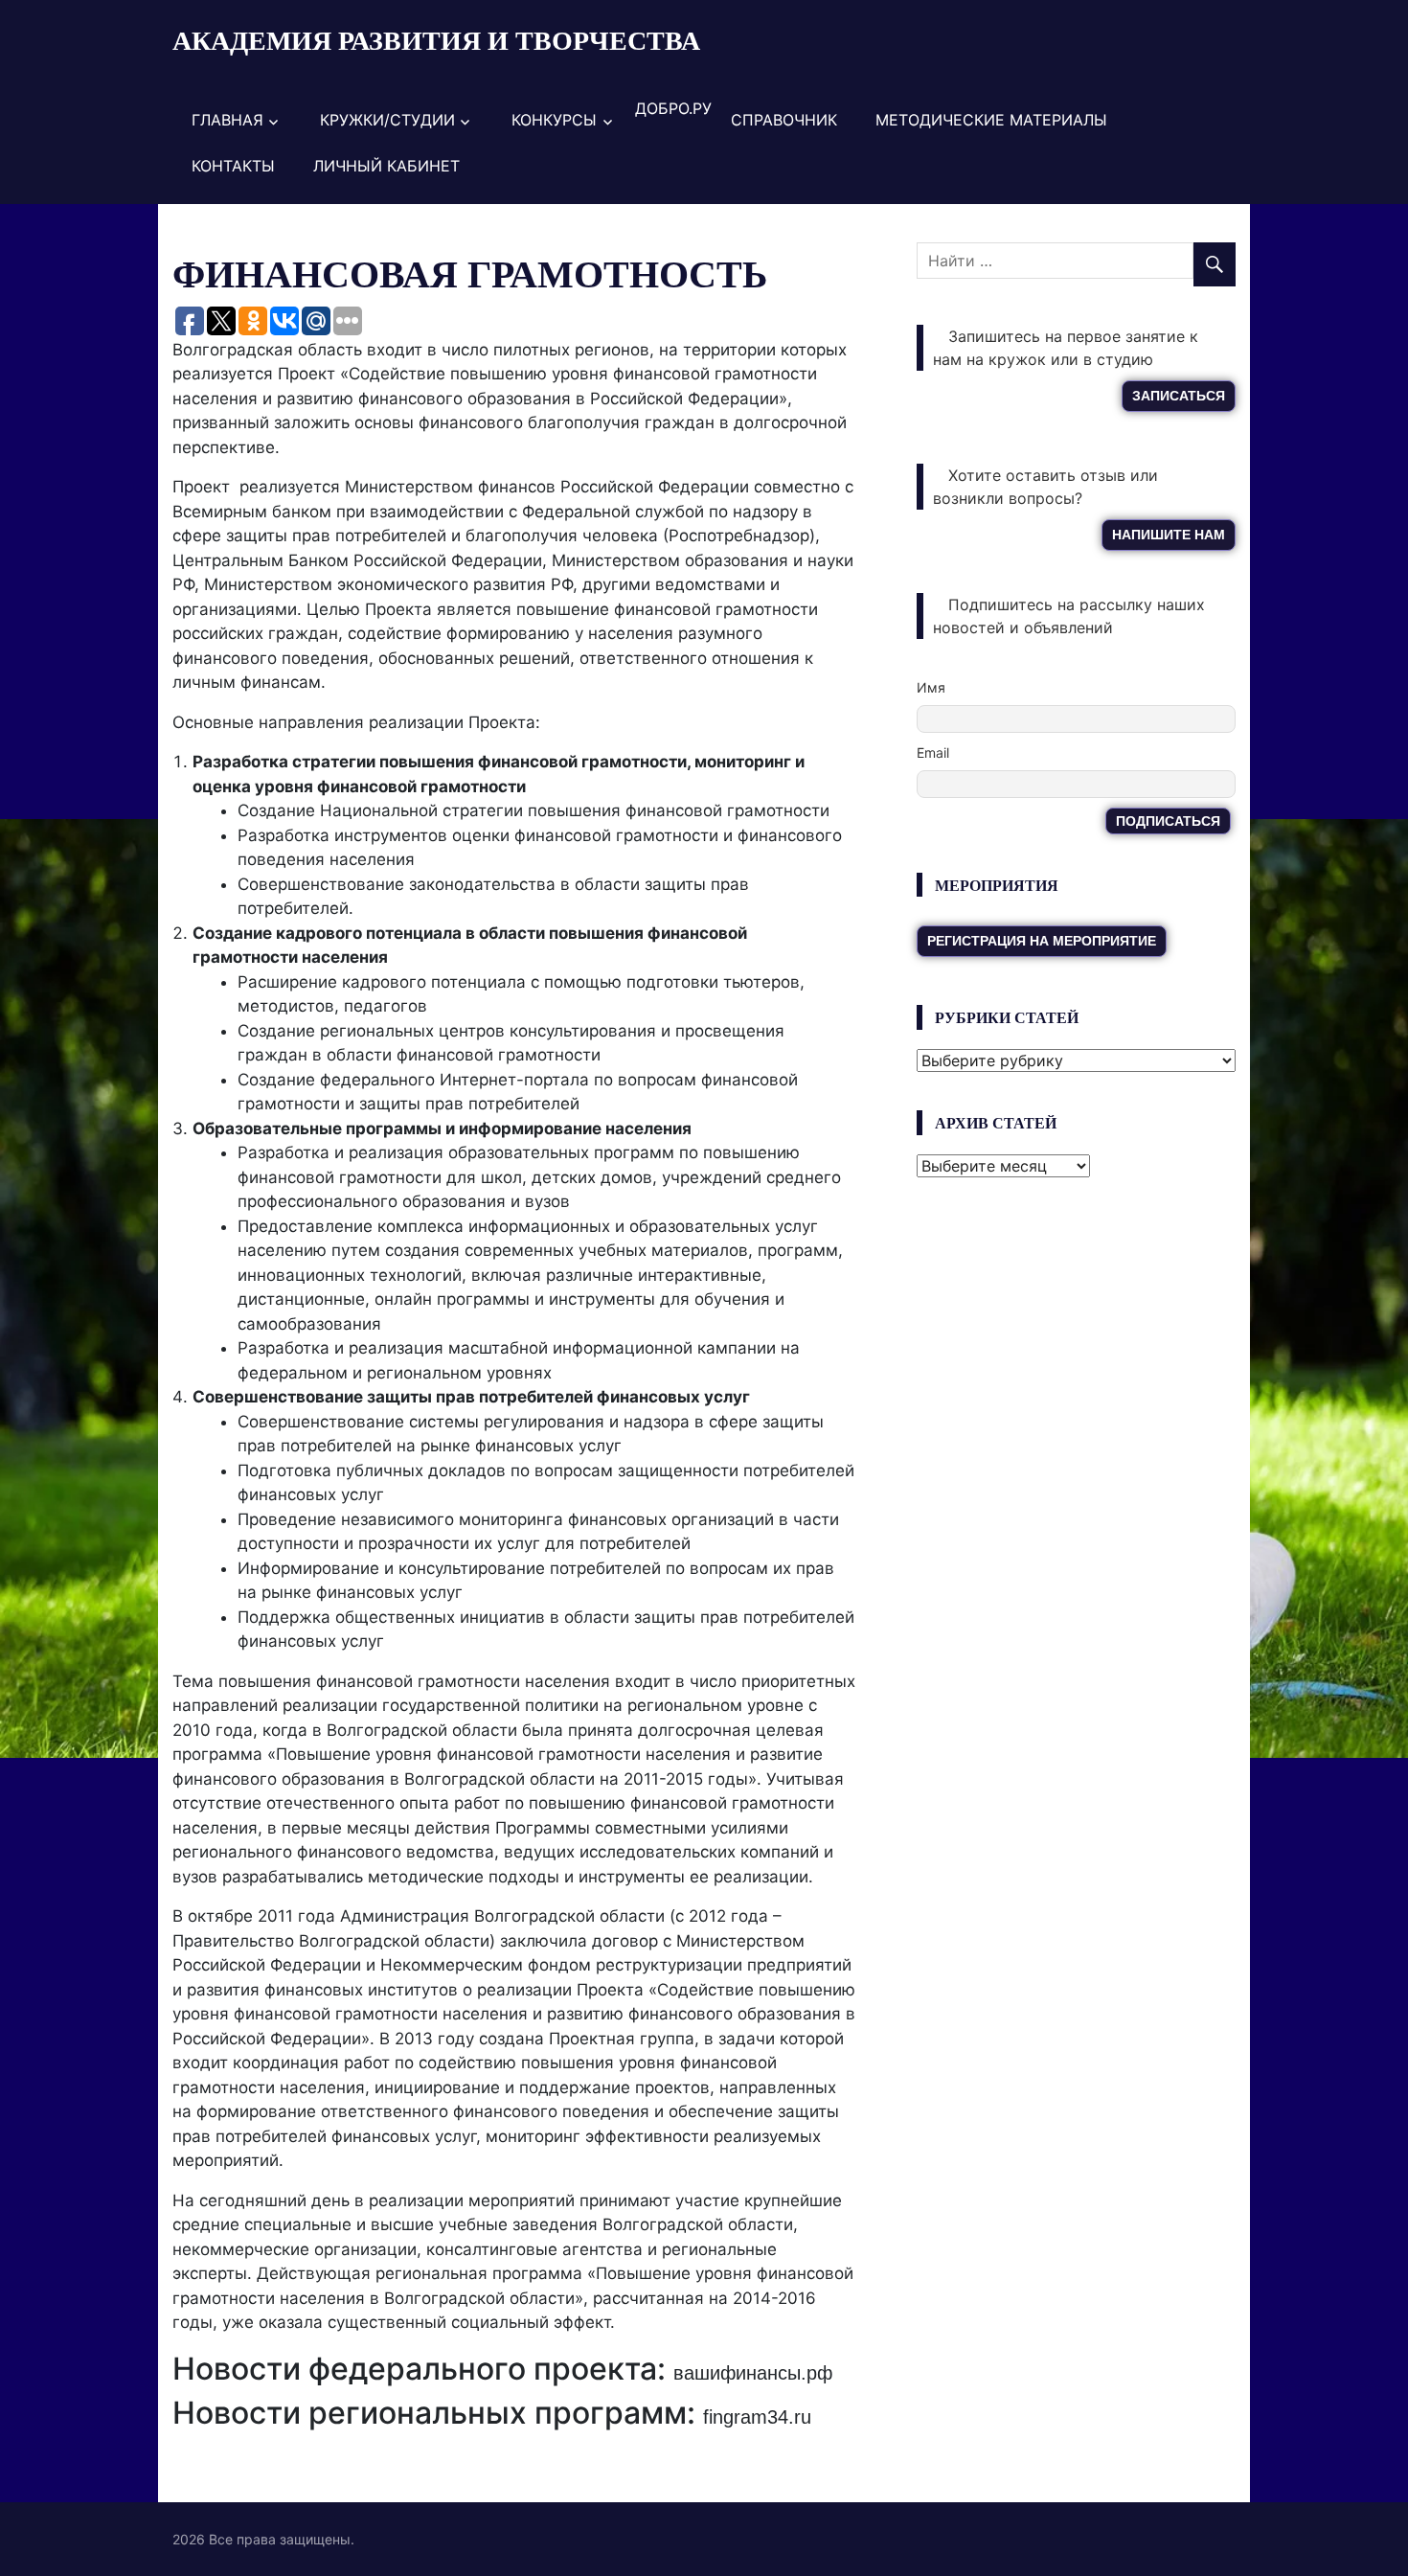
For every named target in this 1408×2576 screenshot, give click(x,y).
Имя (931, 687)
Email (933, 752)
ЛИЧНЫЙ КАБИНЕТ (386, 166)
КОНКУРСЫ (554, 120)
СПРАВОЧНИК (784, 120)
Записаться (1179, 396)
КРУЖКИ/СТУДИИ (387, 120)
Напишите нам (1169, 535)
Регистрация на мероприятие (1042, 941)
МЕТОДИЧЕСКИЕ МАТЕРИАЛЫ (991, 120)
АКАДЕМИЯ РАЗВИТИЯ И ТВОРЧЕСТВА (436, 40)
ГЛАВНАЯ (227, 120)
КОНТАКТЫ (233, 166)
